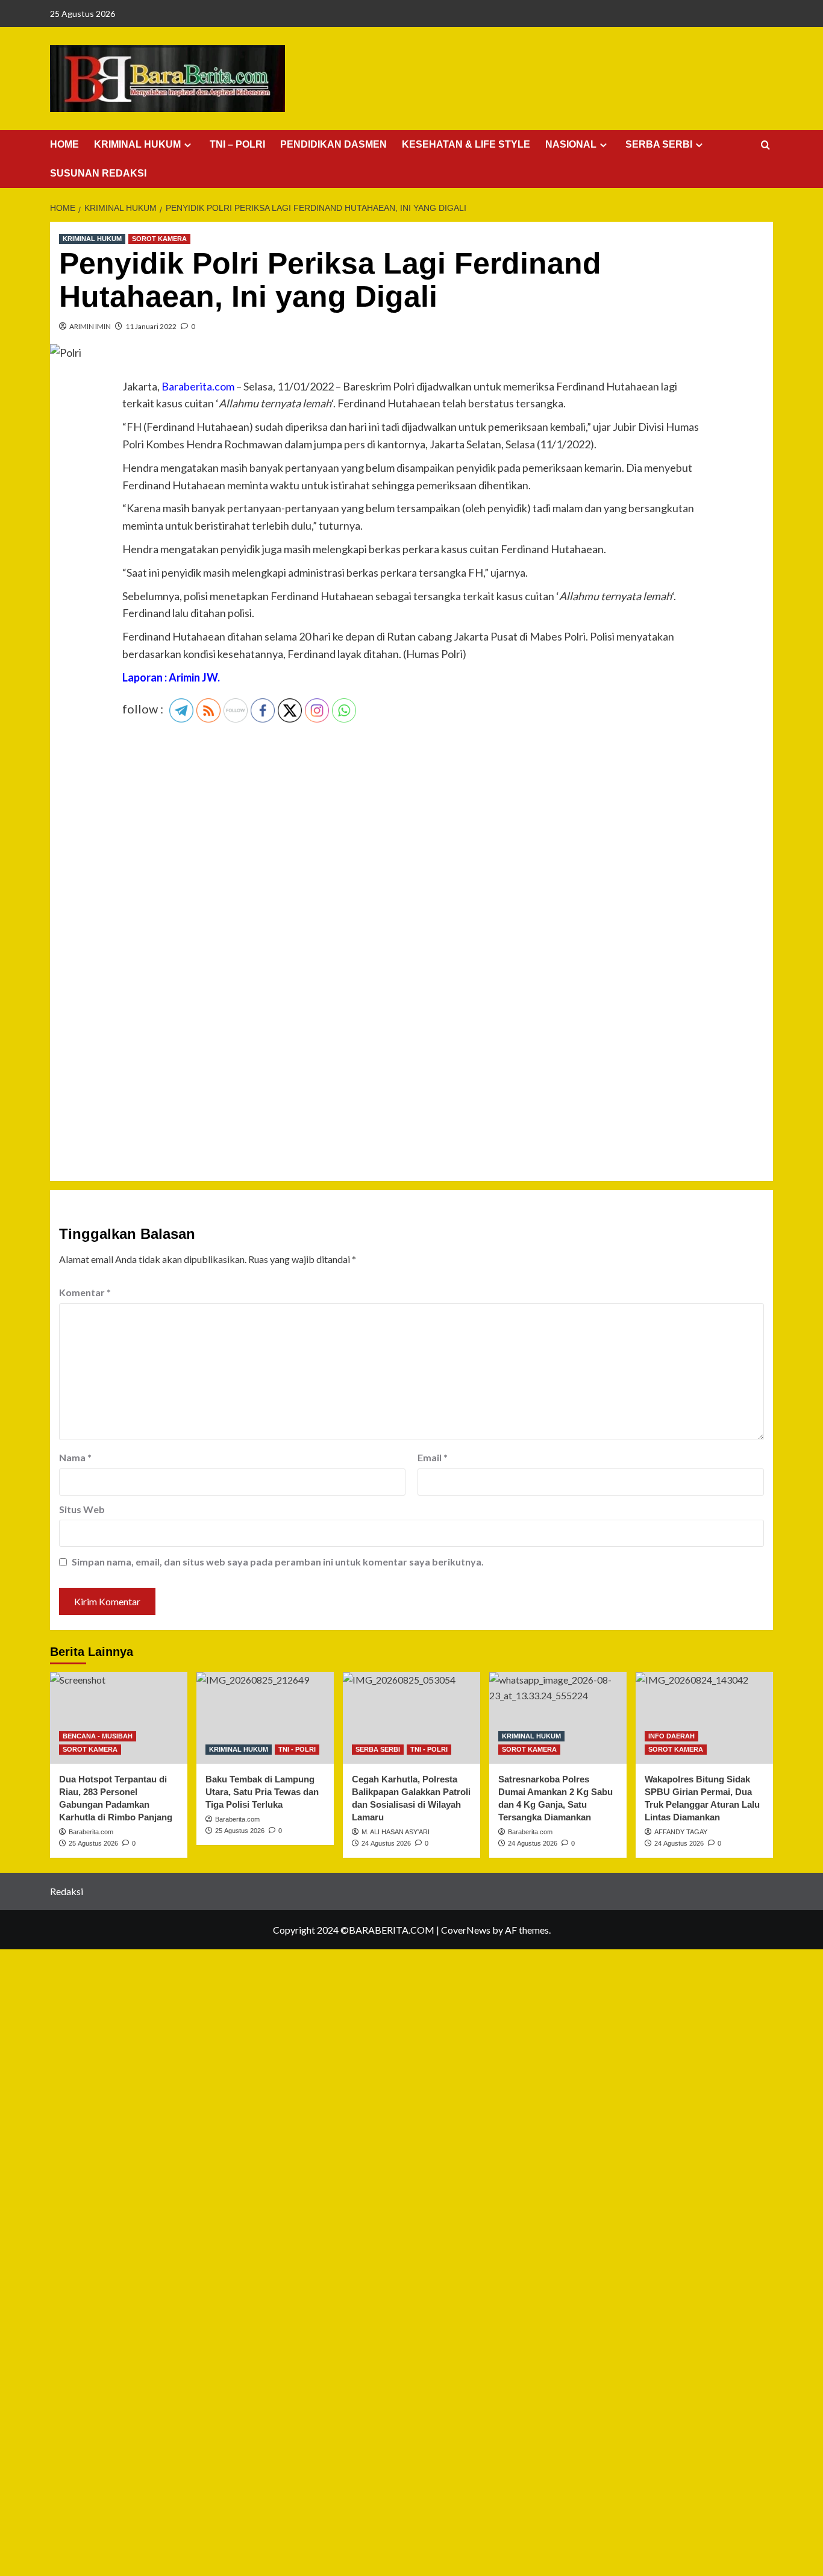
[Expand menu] (188, 145)
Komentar (85, 1292)
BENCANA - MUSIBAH (98, 1736)
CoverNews (466, 1930)
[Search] (765, 146)
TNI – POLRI (237, 144)
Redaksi (67, 1891)
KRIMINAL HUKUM (137, 144)
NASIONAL (571, 144)
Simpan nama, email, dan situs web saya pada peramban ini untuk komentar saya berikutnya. (278, 1562)
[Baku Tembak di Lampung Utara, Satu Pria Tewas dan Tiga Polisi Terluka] (265, 1718)
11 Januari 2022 (151, 326)
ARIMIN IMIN (90, 326)
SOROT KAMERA (159, 239)
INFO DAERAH (671, 1736)
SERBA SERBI (659, 144)
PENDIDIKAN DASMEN (333, 144)
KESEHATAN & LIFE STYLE (466, 144)
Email (433, 1457)
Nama (75, 1457)
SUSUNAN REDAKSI (98, 173)
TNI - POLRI (297, 1749)
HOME (64, 144)
